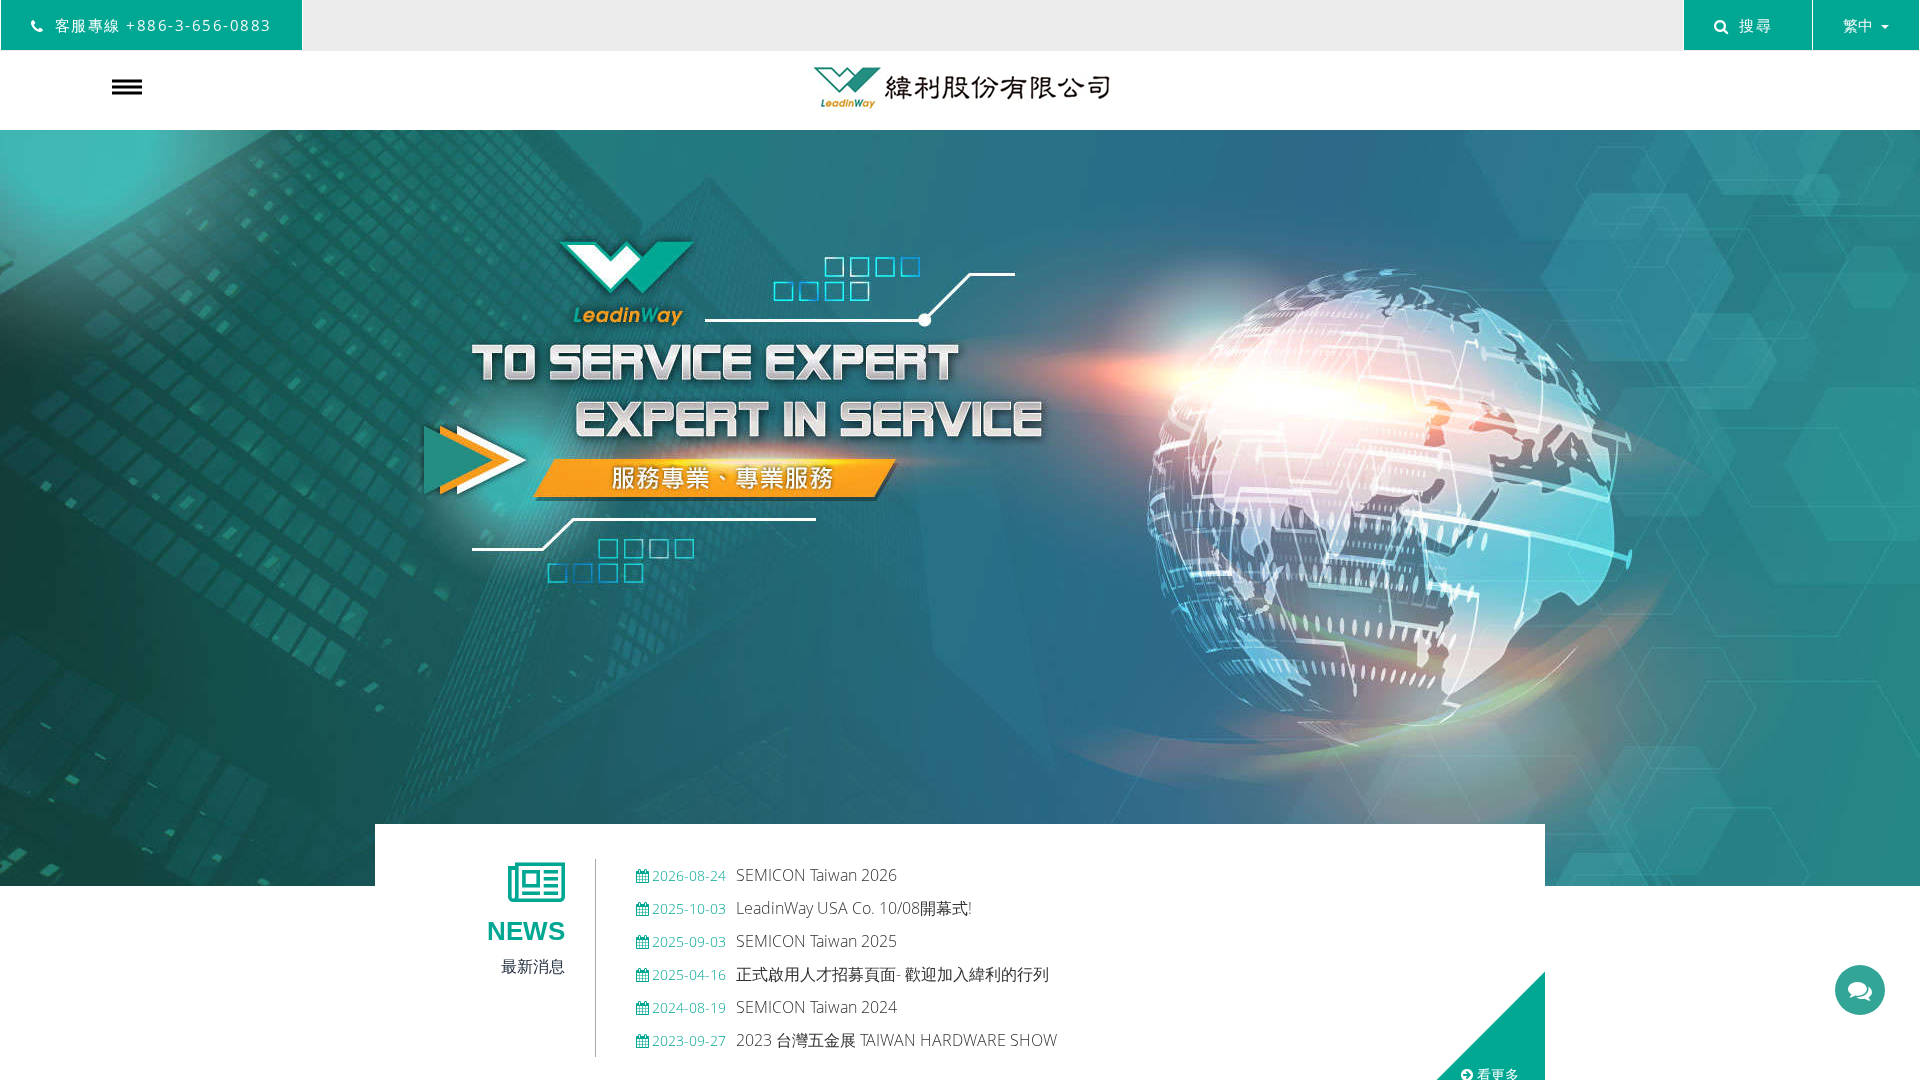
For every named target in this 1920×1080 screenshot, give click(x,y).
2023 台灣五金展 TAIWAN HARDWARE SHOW (854, 1040)
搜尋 (1755, 25)
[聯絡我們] (1860, 990)
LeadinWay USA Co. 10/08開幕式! (812, 908)
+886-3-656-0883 (199, 25)
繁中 (1858, 25)
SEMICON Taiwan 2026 (774, 875)
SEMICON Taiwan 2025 (774, 941)
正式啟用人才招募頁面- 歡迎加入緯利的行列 (850, 974)
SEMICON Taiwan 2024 (774, 1007)
